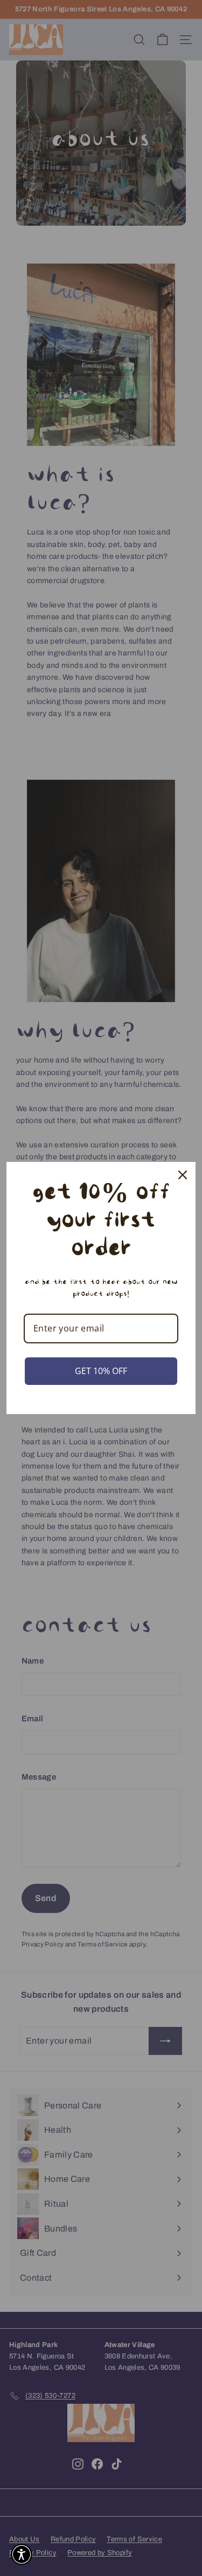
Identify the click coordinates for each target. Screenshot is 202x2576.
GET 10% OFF (101, 1371)
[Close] (183, 1175)
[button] (22, 2554)
